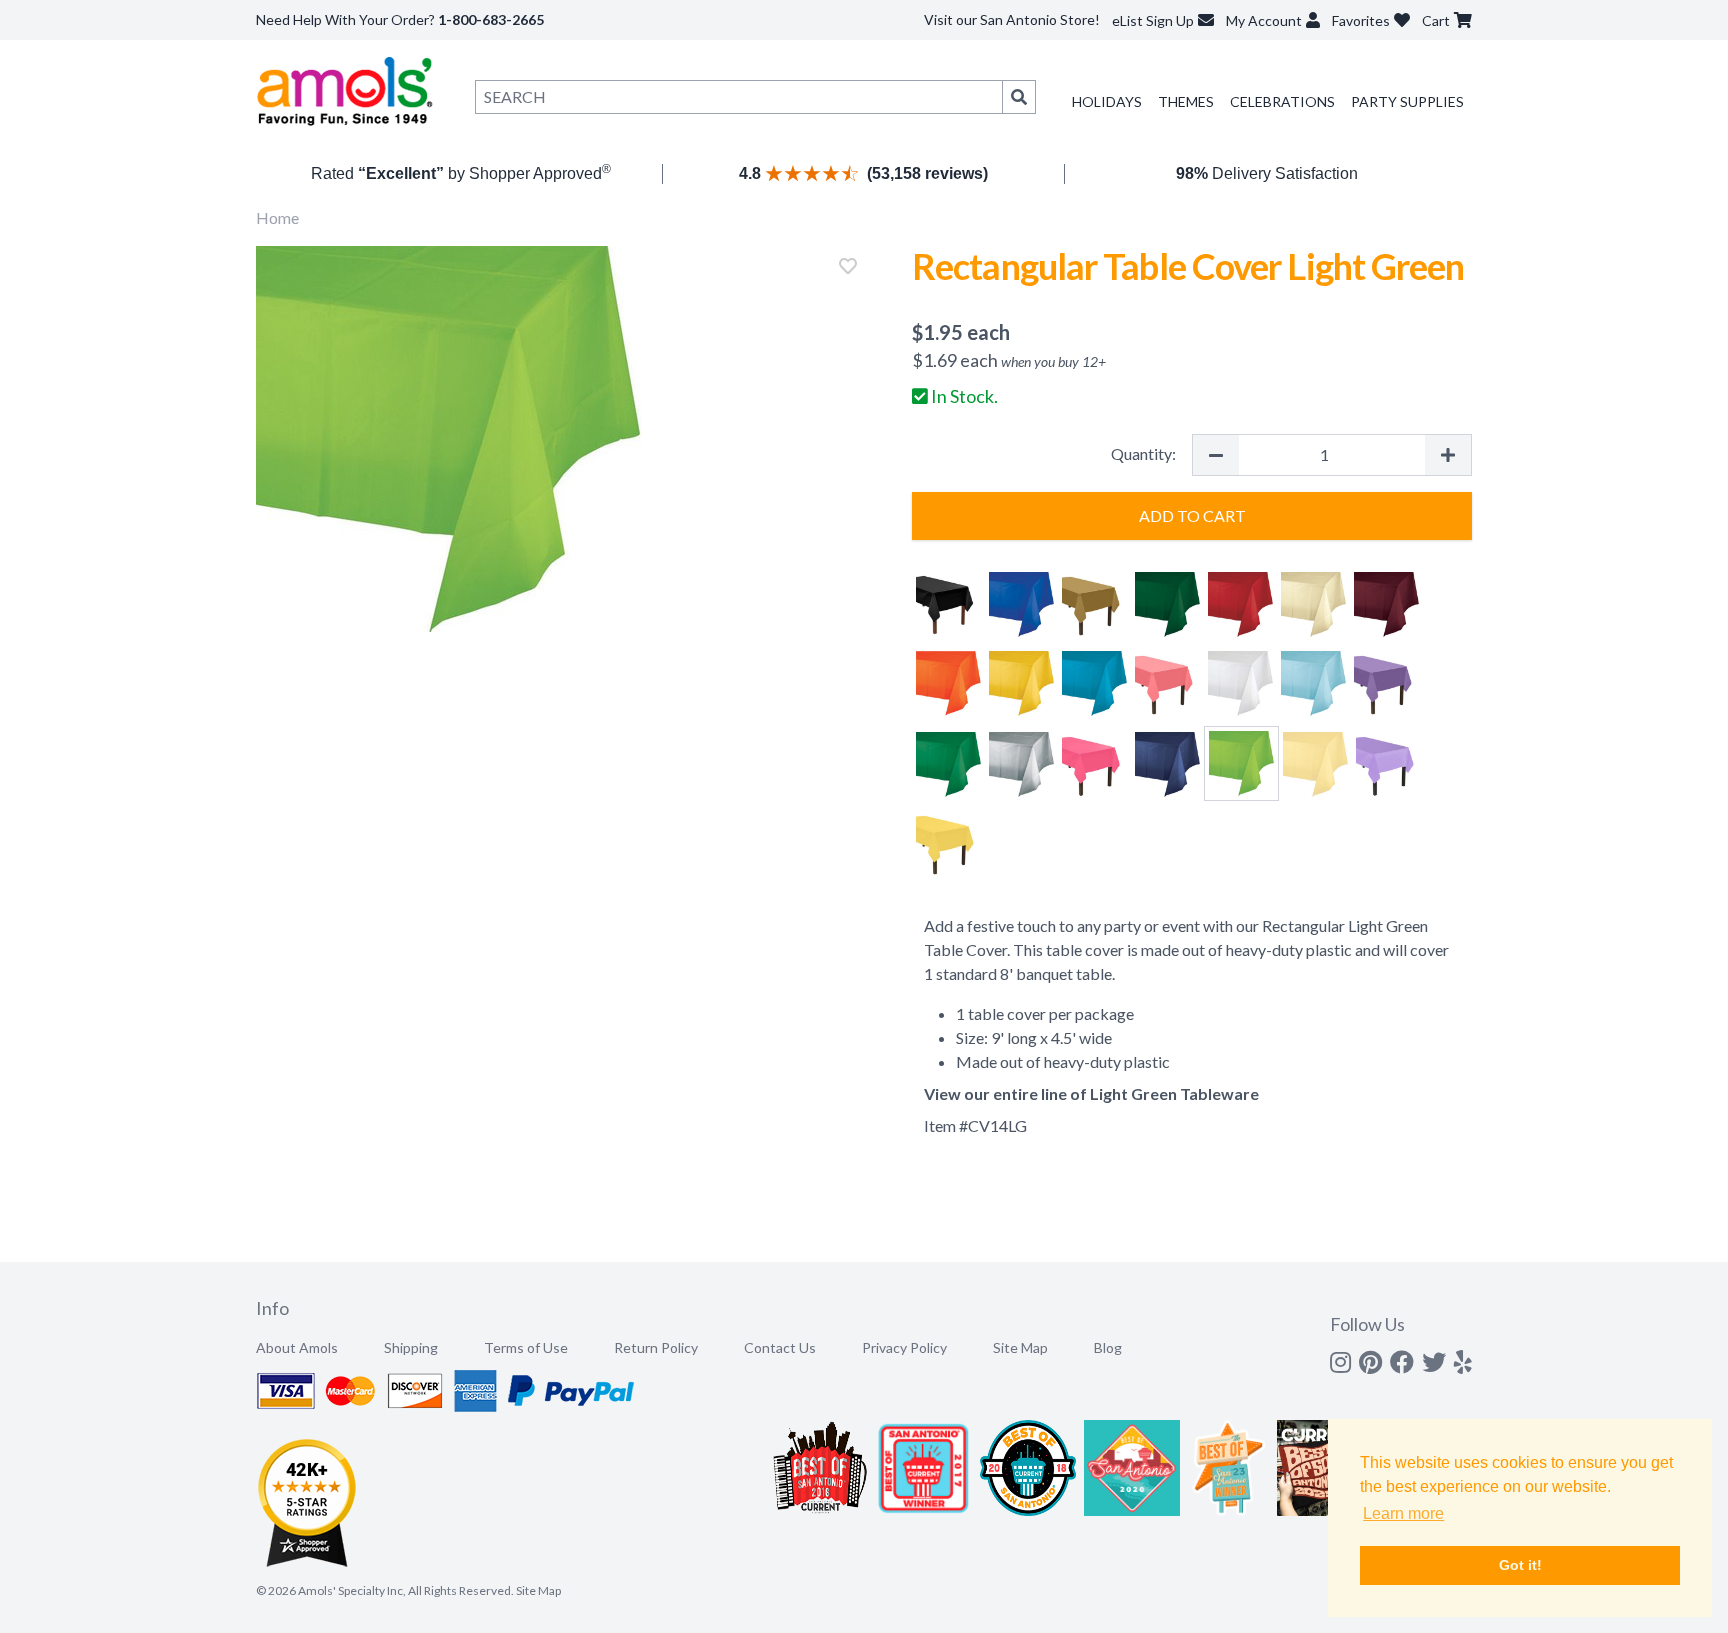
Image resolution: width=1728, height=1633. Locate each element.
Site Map (1020, 1347)
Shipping (411, 1347)
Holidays (1107, 101)
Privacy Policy (904, 1347)
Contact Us (780, 1347)
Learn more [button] (1403, 1513)
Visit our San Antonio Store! (1012, 19)
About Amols (297, 1347)
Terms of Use (526, 1347)
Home (277, 217)
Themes (1186, 101)
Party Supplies (1407, 101)
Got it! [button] (1520, 1565)
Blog (1108, 1347)
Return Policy (656, 1347)
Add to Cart (1192, 515)
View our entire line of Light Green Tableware (1091, 1093)
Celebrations (1282, 101)
